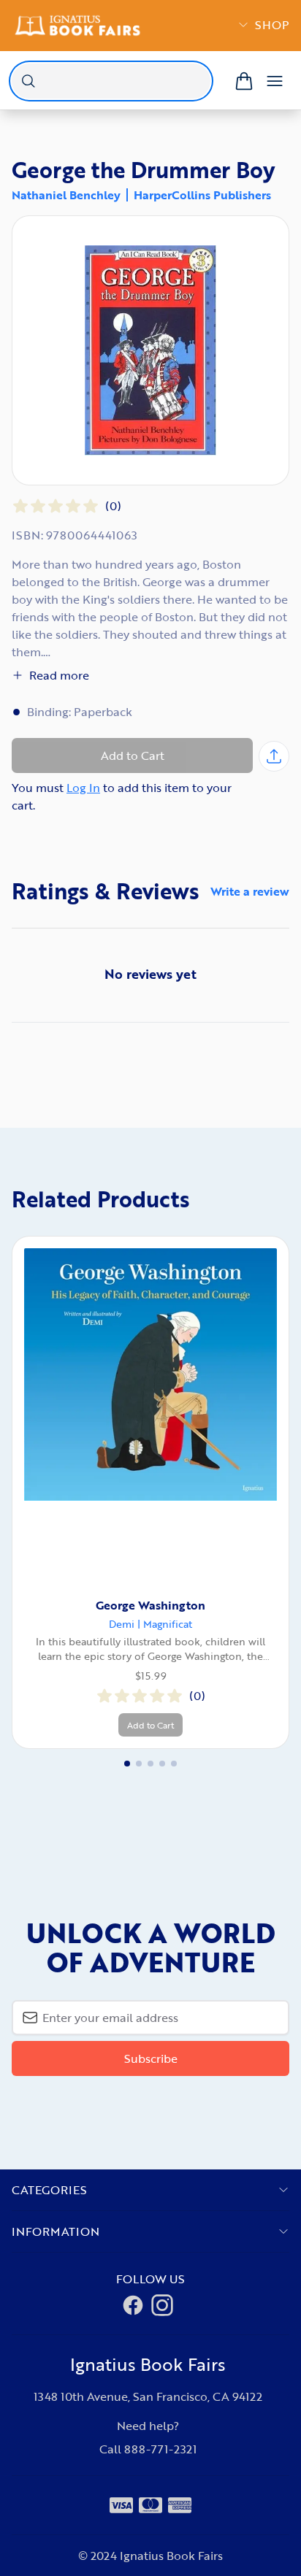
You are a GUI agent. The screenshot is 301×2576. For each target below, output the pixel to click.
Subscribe (151, 2058)
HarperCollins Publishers (202, 195)
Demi (122, 1624)
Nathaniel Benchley (66, 195)
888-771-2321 (160, 2449)
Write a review (250, 891)
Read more (59, 675)
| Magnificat (165, 1624)
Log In (83, 788)
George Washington (150, 1605)
